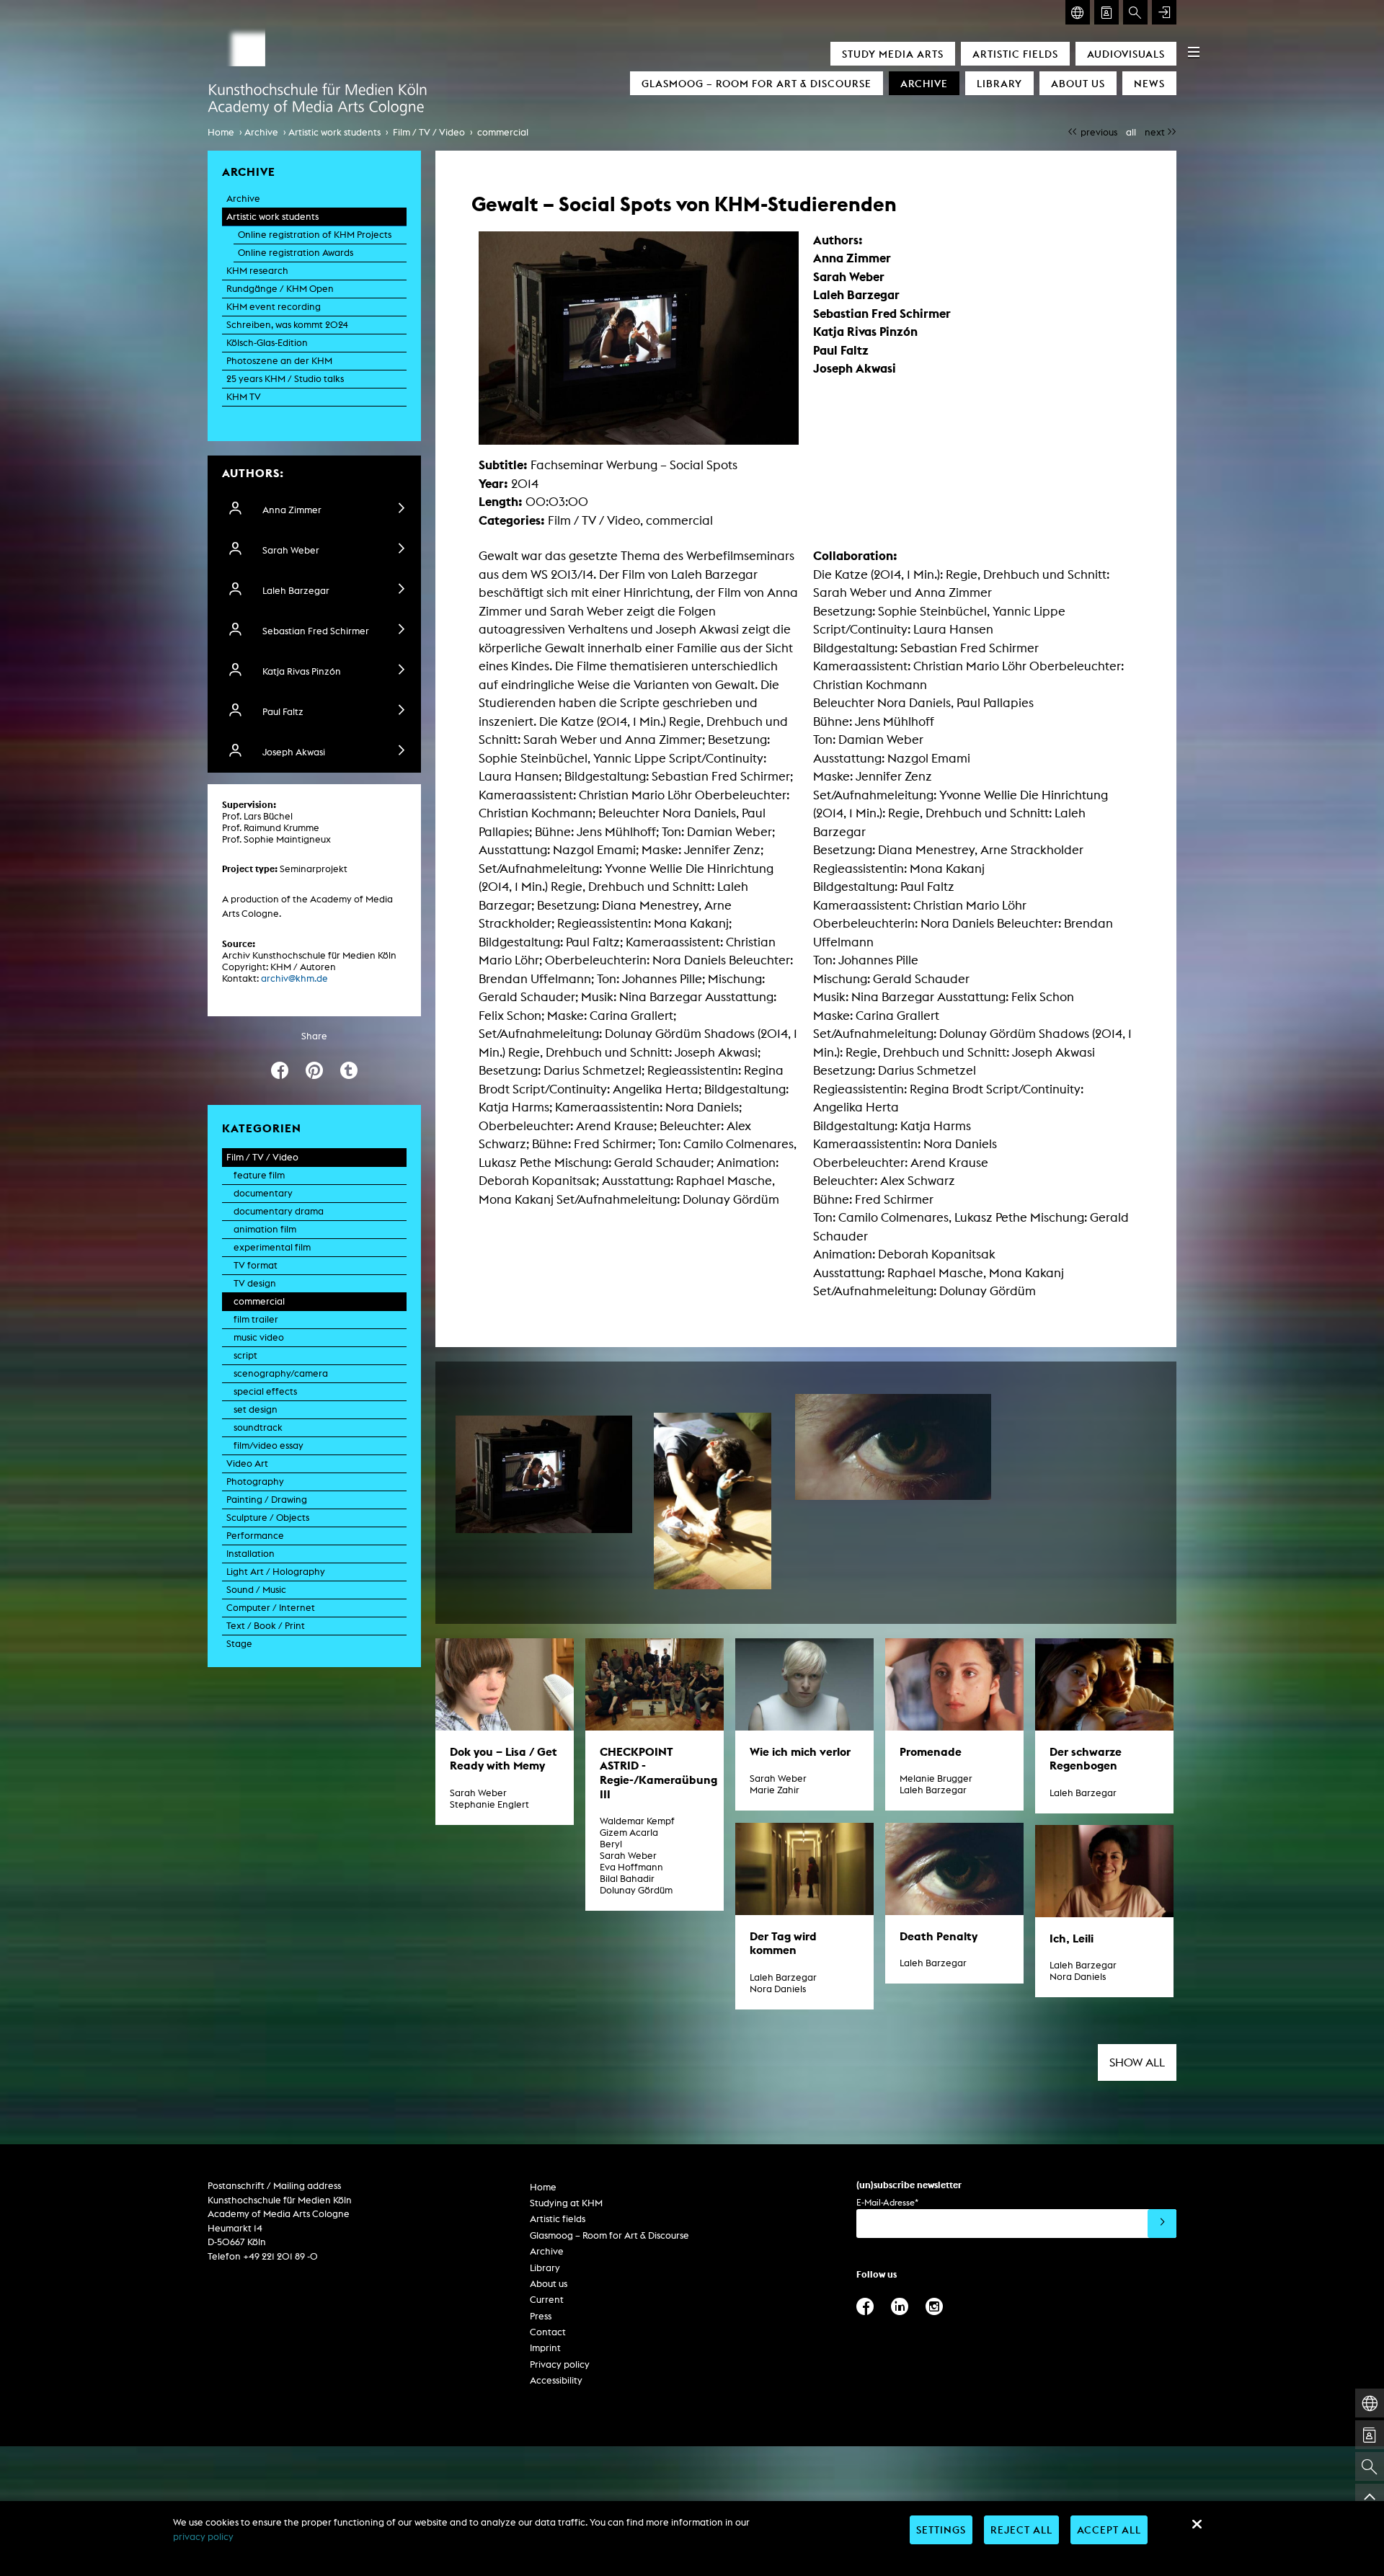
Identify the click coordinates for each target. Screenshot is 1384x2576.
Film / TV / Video (429, 132)
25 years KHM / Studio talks (285, 379)
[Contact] (1106, 12)
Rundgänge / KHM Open (280, 289)
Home (221, 132)
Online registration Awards (296, 253)
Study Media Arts (893, 54)
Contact (548, 2332)
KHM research (257, 271)
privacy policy (203, 2537)
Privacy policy (560, 2364)
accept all (1109, 2530)
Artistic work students (334, 132)
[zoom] (544, 1474)
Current (547, 2300)
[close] (1197, 2524)
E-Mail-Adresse (887, 2202)
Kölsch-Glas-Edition (267, 343)
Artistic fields (1015, 54)
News (1149, 83)
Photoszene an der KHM (279, 361)
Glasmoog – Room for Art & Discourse (757, 83)
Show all (1137, 2062)
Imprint (545, 2348)
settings (941, 2530)
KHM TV (244, 397)
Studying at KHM (566, 2203)
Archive (924, 83)
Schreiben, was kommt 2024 (287, 325)
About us (1078, 83)
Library (999, 83)
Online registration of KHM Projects (315, 235)
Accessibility (556, 2380)
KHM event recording (274, 307)
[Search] (1135, 12)
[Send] (1162, 2224)
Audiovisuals (1126, 54)
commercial (503, 132)
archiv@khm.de (294, 978)
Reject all (1021, 2530)
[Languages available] (1078, 12)
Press (541, 2316)
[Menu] (1194, 52)
